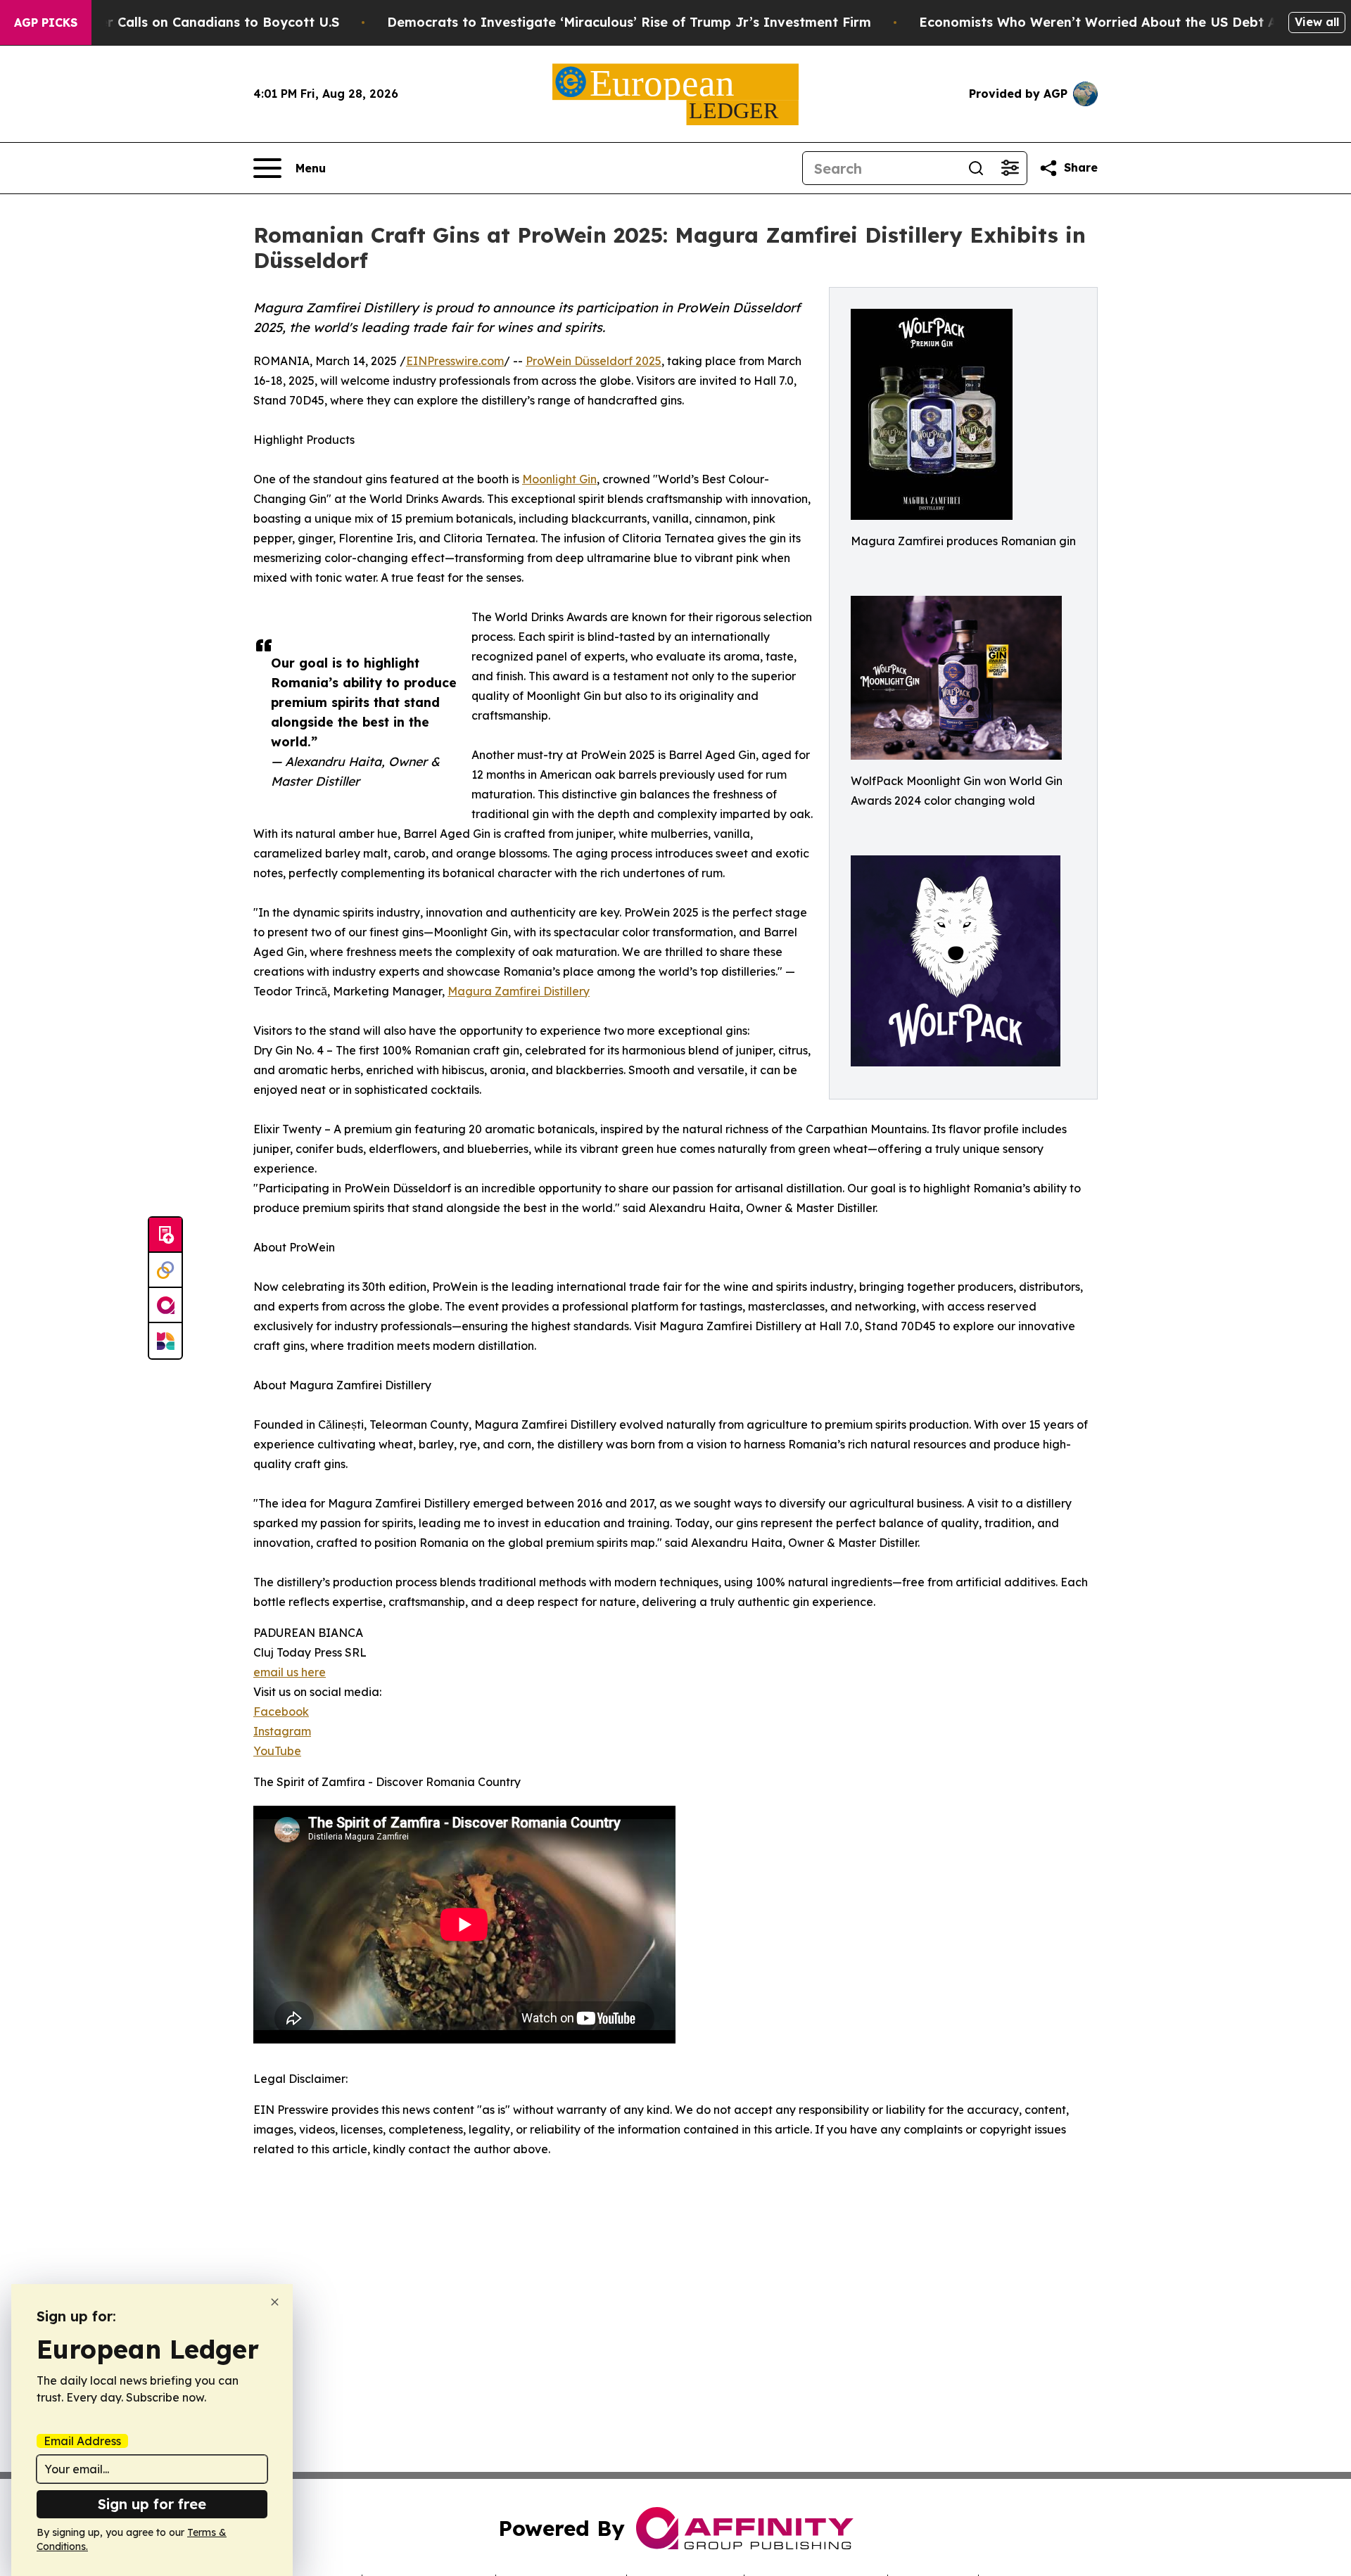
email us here (290, 1672)
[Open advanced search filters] (1010, 168)
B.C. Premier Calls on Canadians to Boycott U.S (187, 22)
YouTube (277, 1751)
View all (1317, 22)
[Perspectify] (165, 1270)
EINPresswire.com (455, 361)
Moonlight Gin (559, 479)
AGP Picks (46, 23)
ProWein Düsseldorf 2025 (594, 361)
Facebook (281, 1711)
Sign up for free (152, 2504)
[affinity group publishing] (165, 1306)
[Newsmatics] (165, 1341)
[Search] (976, 168)
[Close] (275, 2302)
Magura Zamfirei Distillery (519, 991)
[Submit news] (165, 1235)
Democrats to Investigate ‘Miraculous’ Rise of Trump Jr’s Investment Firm (629, 22)
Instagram (282, 1731)
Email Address (82, 2441)
